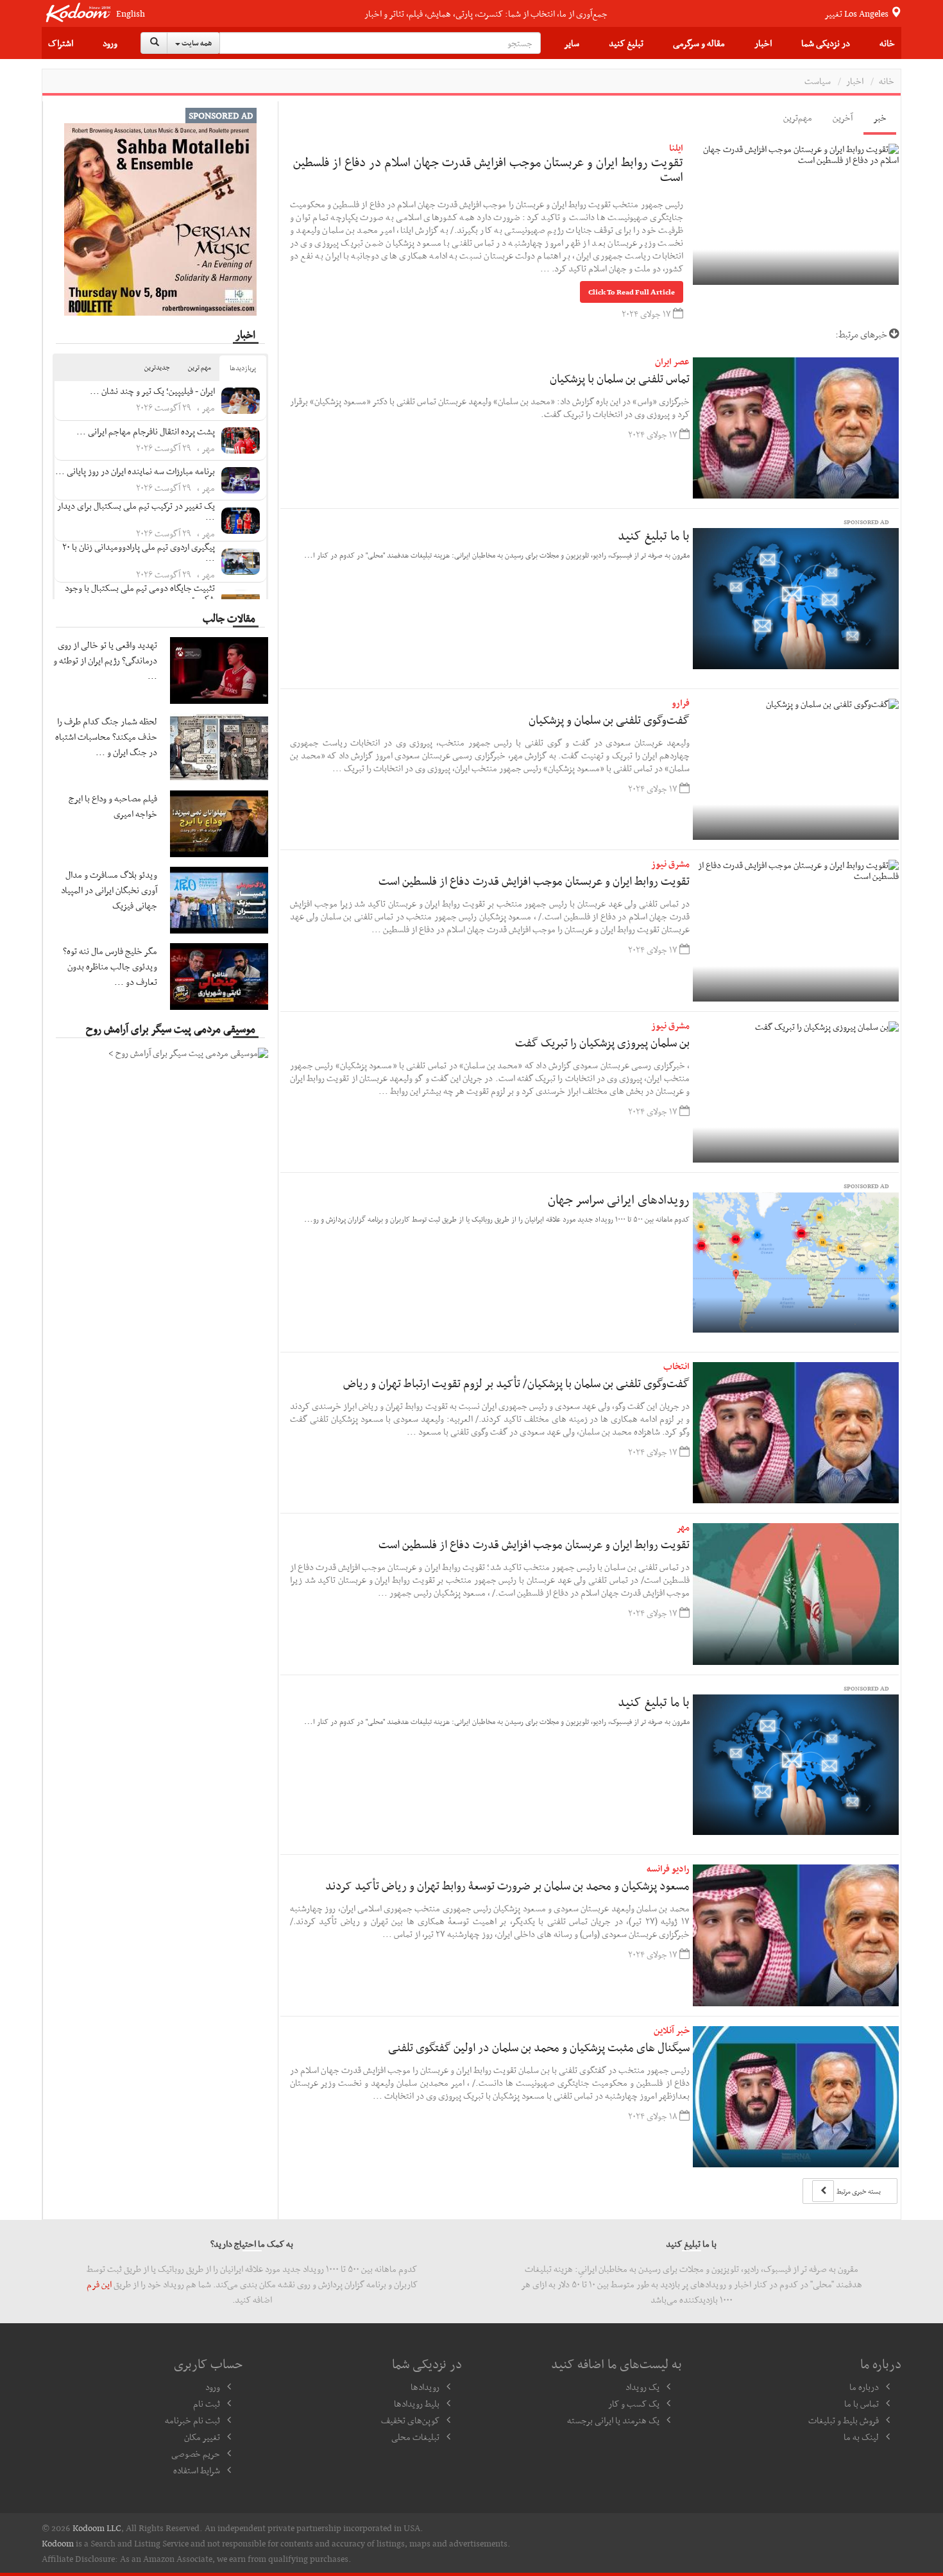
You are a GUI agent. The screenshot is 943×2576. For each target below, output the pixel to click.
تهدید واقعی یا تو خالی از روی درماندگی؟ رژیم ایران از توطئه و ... (105, 660)
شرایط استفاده (197, 2470)
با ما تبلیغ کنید (654, 535)
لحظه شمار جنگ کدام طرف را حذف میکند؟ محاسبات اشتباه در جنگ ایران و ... (106, 737)
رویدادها (425, 2387)
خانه (887, 43)
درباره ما (864, 2387)
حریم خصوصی (196, 2453)
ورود (110, 43)
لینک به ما (861, 2437)
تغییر (857, 13)
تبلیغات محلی (415, 2437)
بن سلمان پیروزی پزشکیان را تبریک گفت (602, 1042)
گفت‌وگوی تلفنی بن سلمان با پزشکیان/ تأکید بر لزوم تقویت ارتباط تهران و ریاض (516, 1383)
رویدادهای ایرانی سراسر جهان (619, 1199)
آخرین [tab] (843, 117)
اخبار (763, 43)
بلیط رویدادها (417, 2403)
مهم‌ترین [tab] (798, 117)
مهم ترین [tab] (200, 367)
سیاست (818, 81)
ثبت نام (207, 2403)
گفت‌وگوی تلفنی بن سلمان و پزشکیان (609, 720)
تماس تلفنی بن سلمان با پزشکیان (620, 378)
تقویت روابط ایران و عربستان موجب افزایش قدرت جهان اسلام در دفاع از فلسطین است (488, 169)
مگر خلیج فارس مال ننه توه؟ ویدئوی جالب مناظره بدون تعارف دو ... (110, 966)
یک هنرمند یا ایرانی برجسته (613, 2420)
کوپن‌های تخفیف (410, 2420)
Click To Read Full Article (632, 292)
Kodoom (58, 2543)
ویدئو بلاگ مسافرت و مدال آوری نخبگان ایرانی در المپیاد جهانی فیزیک (109, 890)
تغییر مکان (202, 2437)
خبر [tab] (880, 117)
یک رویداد (642, 2387)
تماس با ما (862, 2403)
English (131, 14)
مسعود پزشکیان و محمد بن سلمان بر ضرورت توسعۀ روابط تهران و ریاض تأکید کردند (507, 1885)
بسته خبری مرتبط (858, 2191)
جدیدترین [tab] (157, 367)
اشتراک (61, 43)
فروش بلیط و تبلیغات (844, 2420)
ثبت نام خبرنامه (192, 2420)
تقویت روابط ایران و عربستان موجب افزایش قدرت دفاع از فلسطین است (534, 881)
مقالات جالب (229, 618)
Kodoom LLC (97, 2528)
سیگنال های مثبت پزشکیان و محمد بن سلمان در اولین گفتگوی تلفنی (539, 2047)
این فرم (99, 2284)
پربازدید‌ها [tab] (243, 368)
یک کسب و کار (634, 2403)
